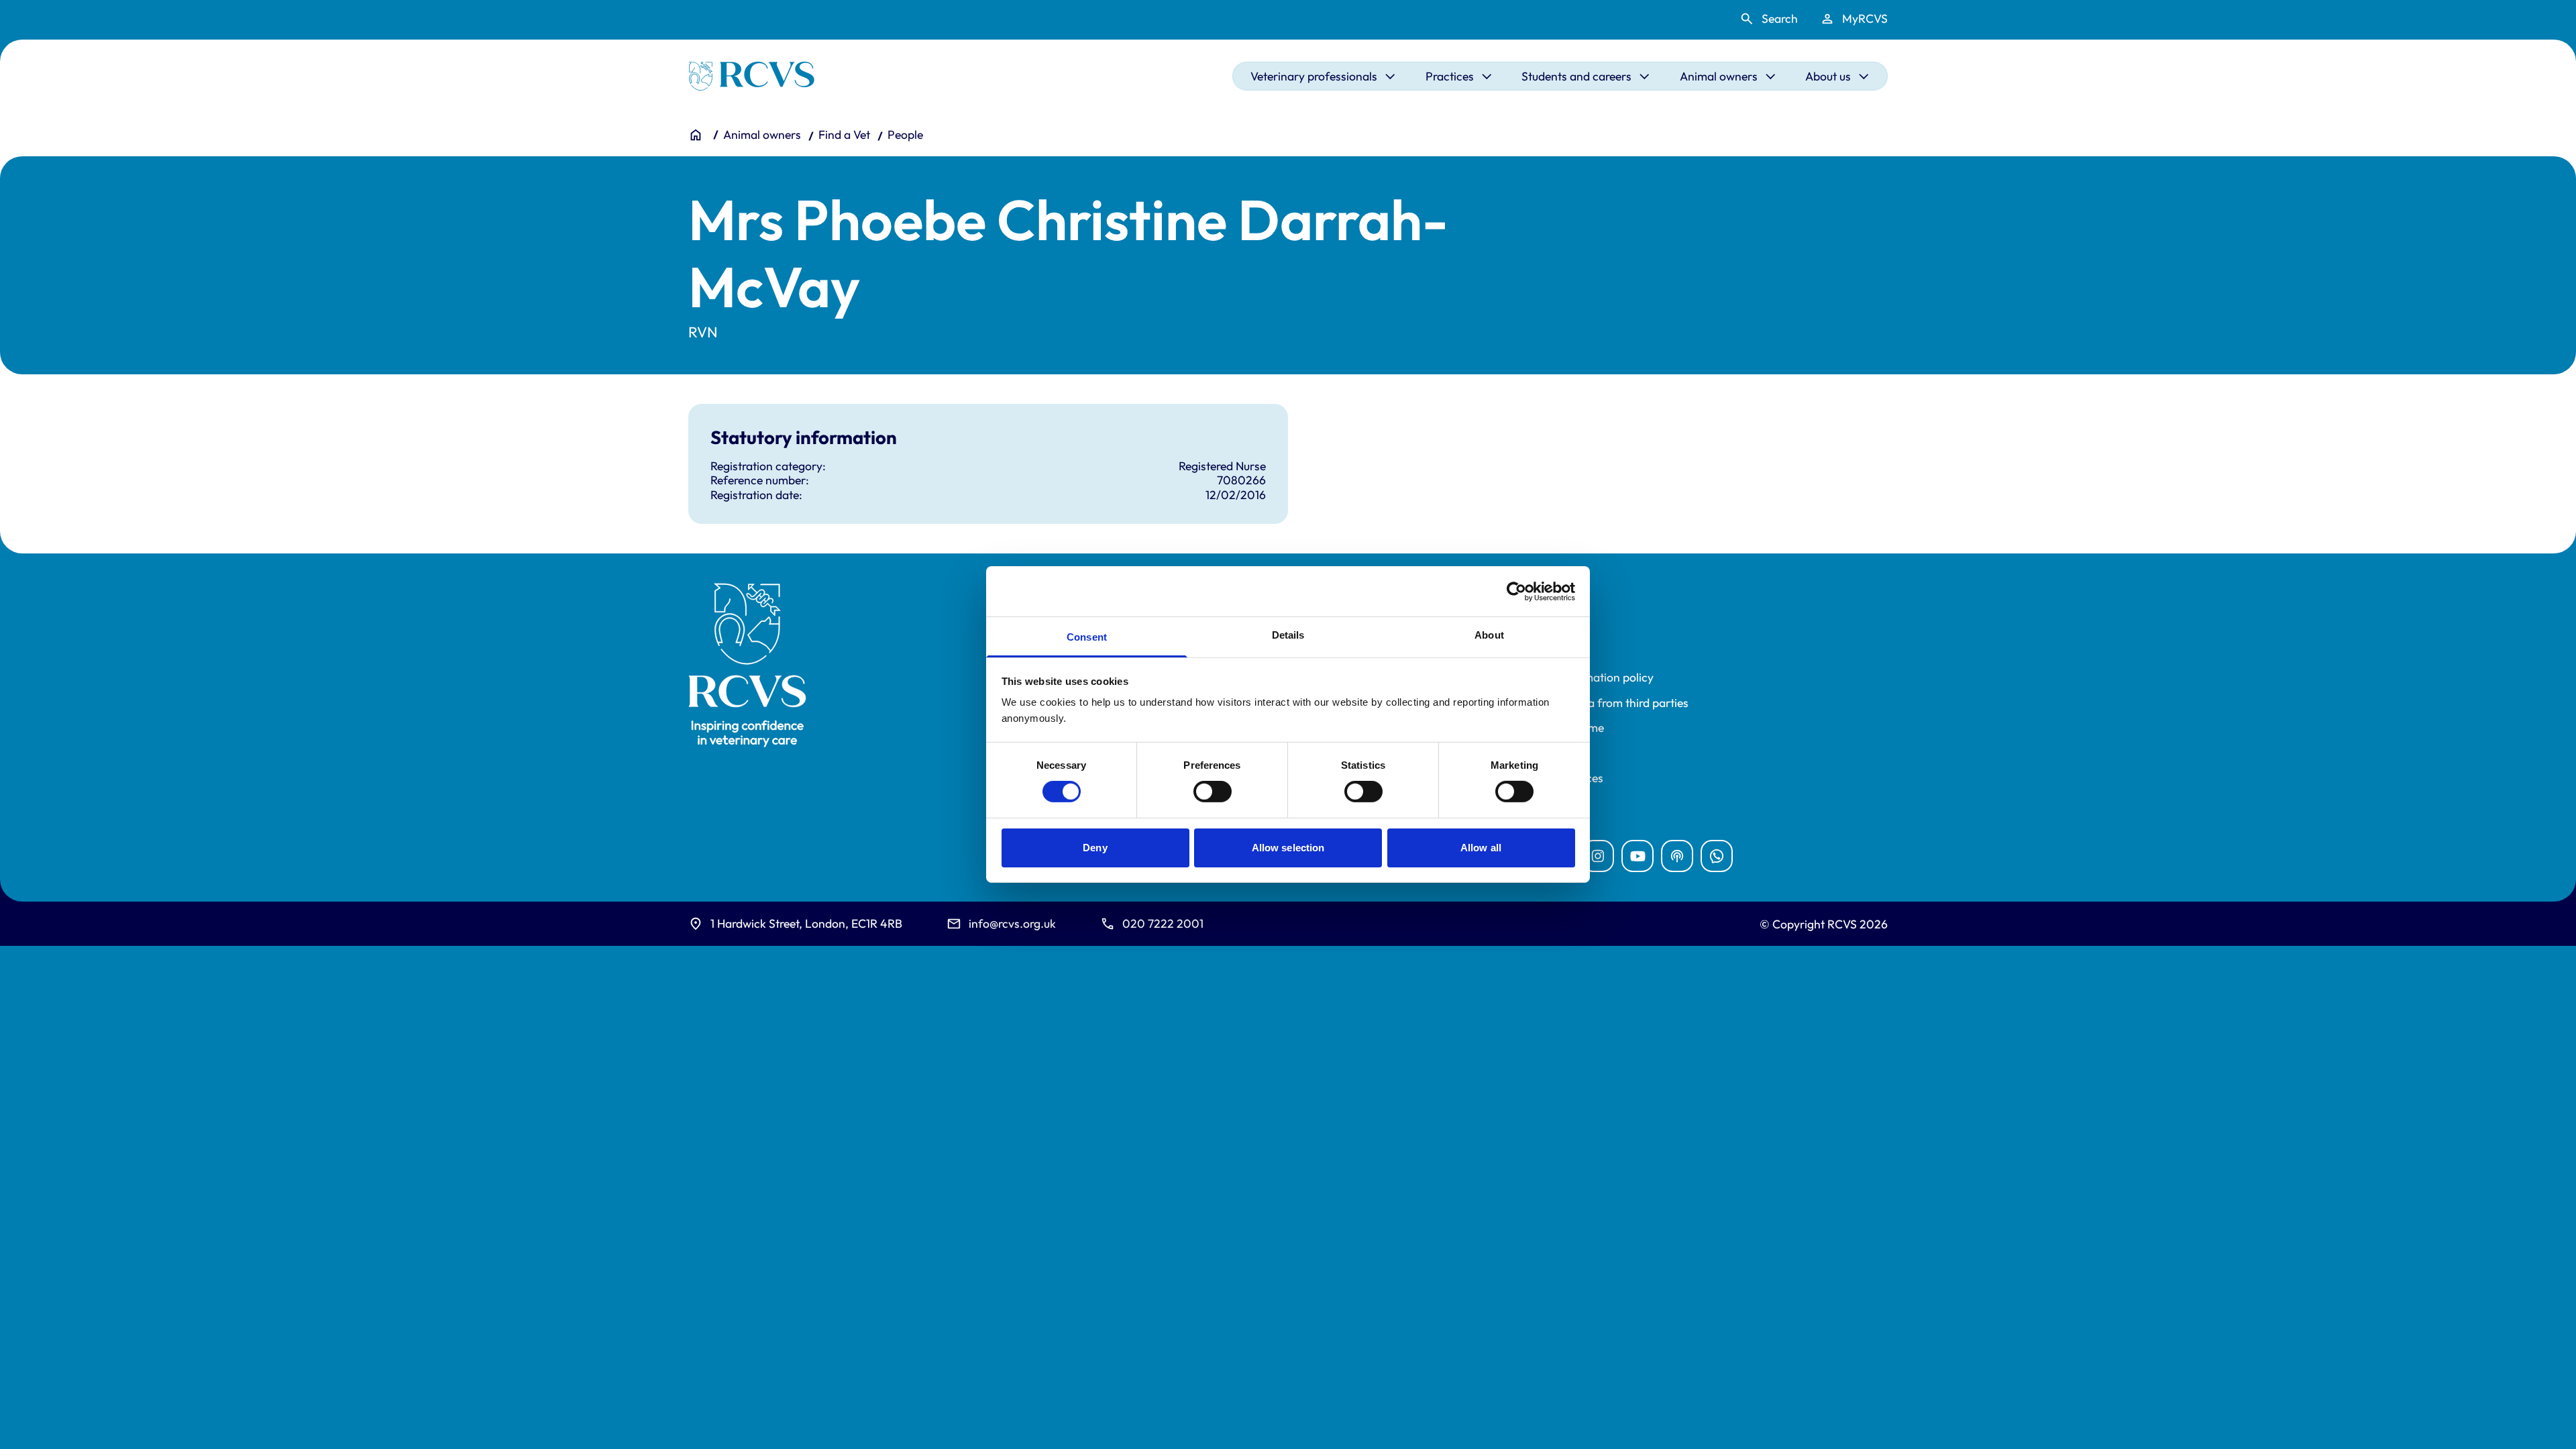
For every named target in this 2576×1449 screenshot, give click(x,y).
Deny (1095, 848)
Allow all (1481, 848)
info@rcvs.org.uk (1012, 923)
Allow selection (1288, 848)
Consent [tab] (1087, 637)
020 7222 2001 (1163, 923)
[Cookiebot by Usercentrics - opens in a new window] (1516, 591)
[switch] (1213, 792)
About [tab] (1489, 635)
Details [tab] (1288, 635)
